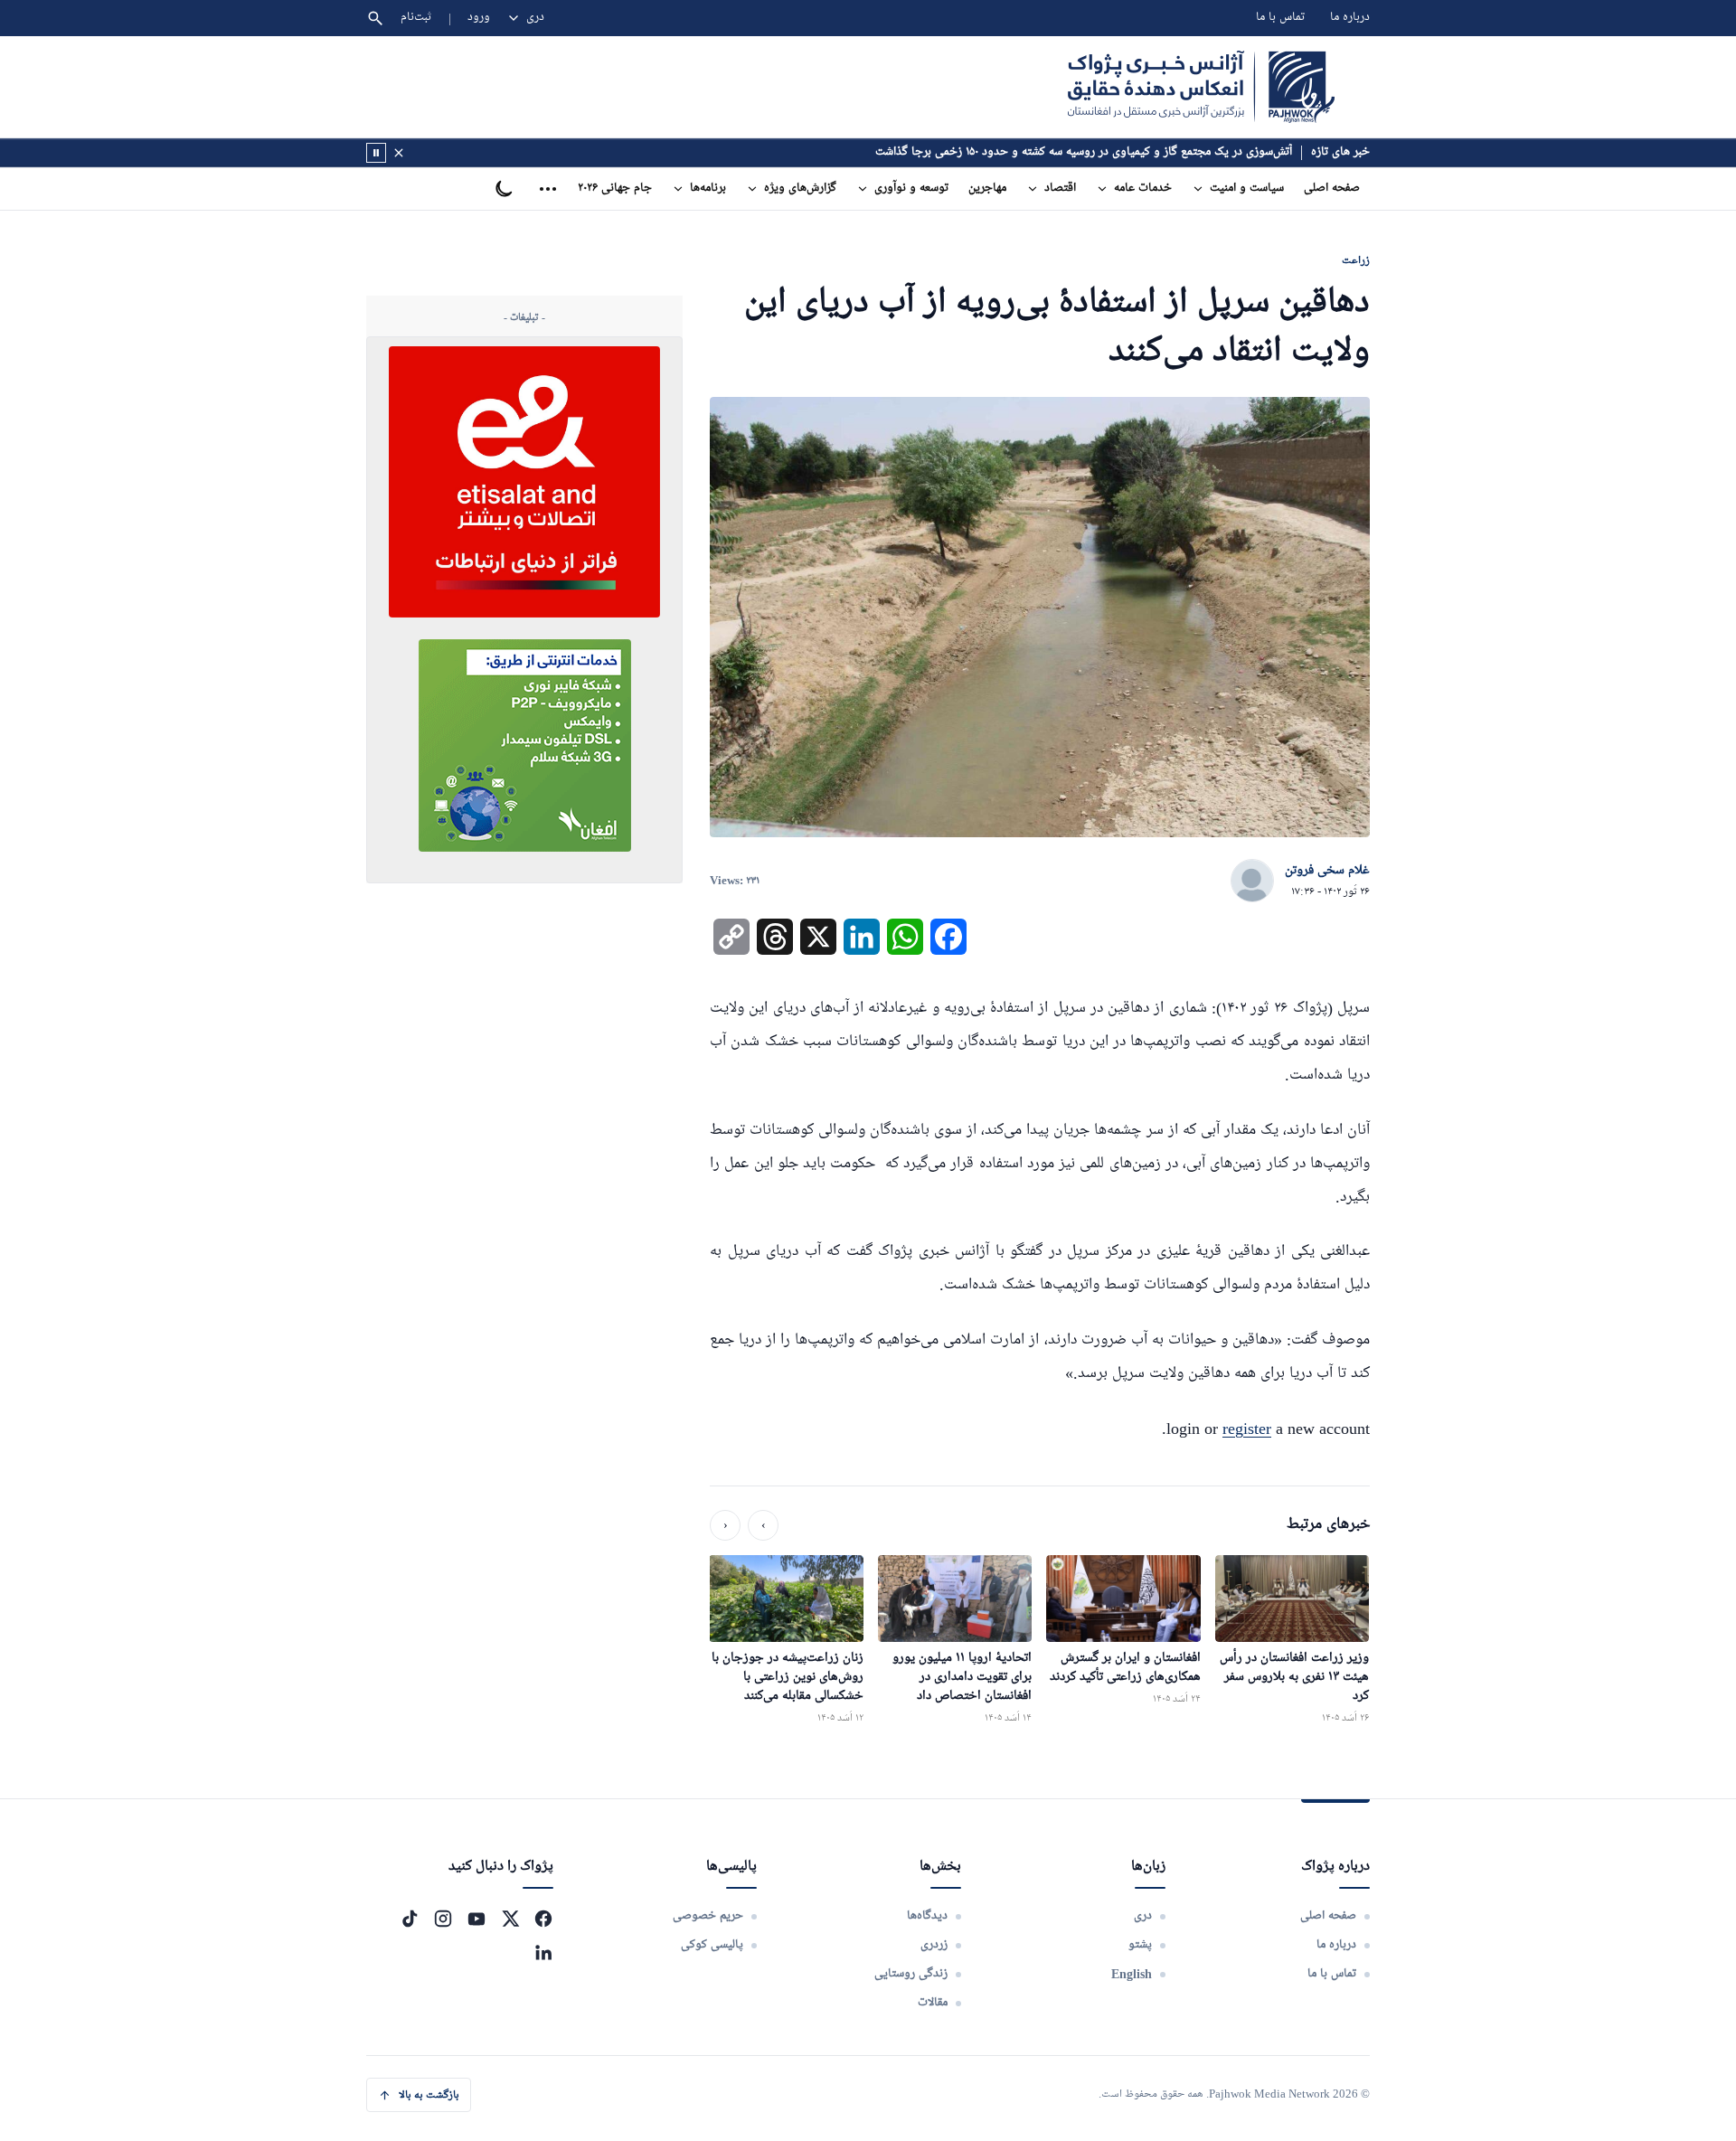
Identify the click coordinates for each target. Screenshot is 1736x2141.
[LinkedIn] (543, 1952)
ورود (479, 18)
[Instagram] (443, 1919)
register (1247, 1429)
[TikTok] (410, 1919)
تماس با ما (1280, 18)
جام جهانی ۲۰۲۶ (615, 189)
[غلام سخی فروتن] (1252, 882)
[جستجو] (375, 18)
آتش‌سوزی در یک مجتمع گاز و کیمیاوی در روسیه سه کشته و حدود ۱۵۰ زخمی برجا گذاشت (1084, 152)
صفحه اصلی (1332, 189)
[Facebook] (543, 1919)
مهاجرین (987, 189)
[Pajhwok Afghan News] (1201, 87)
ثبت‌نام (416, 18)
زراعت (1356, 260)
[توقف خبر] (376, 153)
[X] (510, 1919)
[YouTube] (476, 1919)
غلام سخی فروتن (1327, 871)
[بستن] (399, 153)
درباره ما (1350, 18)
